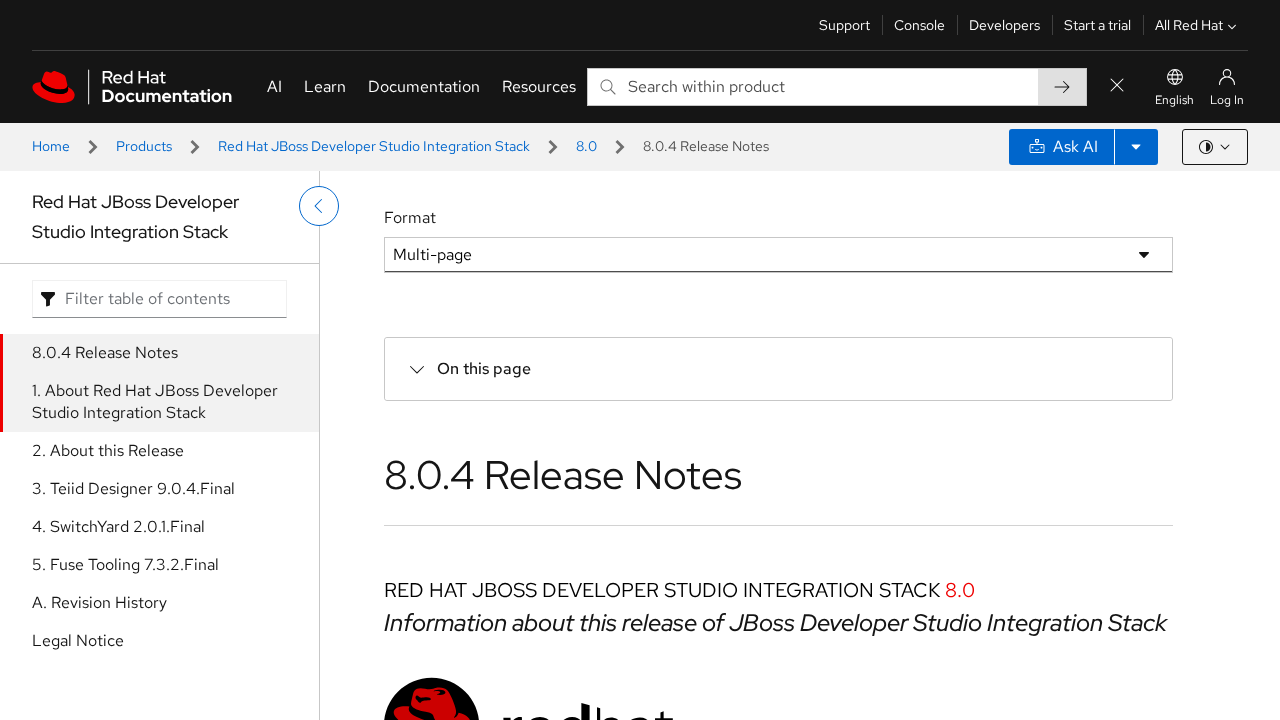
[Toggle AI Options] (1136, 147)
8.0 (586, 146)
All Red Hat (1189, 25)
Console (919, 25)
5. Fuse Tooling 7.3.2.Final (125, 564)
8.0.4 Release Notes (105, 352)
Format (410, 217)
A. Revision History (99, 602)
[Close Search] (1117, 86)
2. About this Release (108, 450)
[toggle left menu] (319, 206)
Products (144, 146)
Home (51, 146)
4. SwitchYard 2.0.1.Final (118, 526)
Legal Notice (78, 640)
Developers (1004, 25)
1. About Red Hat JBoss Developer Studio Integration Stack (155, 401)
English (1174, 100)
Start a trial (1097, 25)
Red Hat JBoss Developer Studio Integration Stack (374, 146)
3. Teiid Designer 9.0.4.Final (133, 488)
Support (844, 25)
